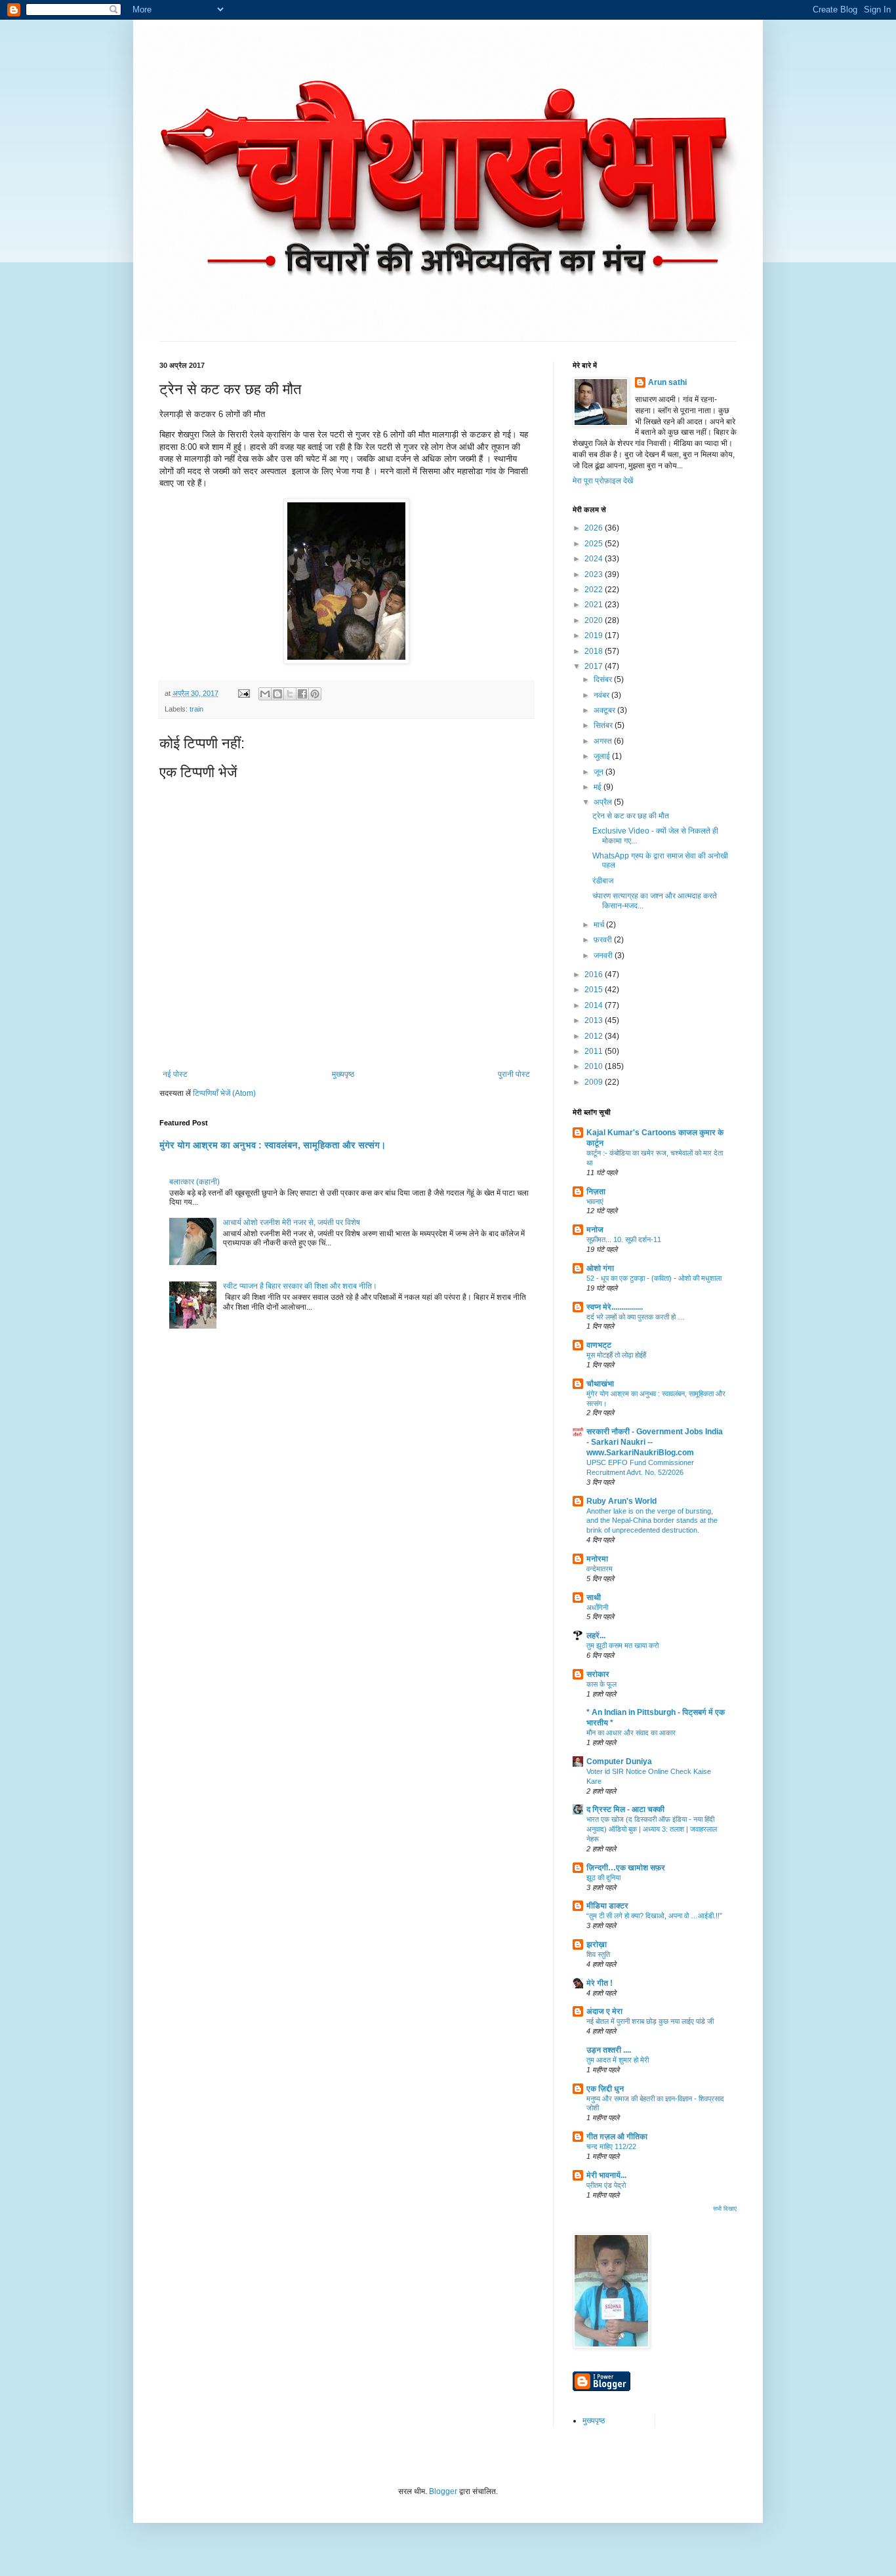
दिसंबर (604, 679)
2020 (595, 620)
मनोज (595, 1230)
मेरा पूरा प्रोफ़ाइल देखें (603, 481)
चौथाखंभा (600, 1384)
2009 (595, 1082)
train (196, 709)
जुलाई (603, 756)
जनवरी (604, 956)
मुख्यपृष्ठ (343, 1074)
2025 (595, 544)
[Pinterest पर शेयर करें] (315, 694)
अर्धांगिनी (597, 1607)
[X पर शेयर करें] (290, 694)
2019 (595, 635)
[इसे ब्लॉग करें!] (277, 694)
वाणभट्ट (599, 1345)
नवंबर (602, 695)
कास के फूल (601, 1684)
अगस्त (604, 741)
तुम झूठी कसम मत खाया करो (622, 1645)
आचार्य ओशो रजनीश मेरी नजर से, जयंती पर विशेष (292, 1222)
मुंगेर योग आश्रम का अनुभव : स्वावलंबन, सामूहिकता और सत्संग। (273, 1145)
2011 (595, 1051)
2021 (595, 605)
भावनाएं (595, 1201)
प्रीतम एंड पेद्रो (606, 2185)
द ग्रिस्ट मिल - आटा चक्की (625, 1809)
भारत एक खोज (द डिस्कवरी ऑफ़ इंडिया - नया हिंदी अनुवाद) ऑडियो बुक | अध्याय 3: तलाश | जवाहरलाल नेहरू (652, 1829)
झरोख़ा (597, 1944)
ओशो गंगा (600, 1268)
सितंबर (604, 725)
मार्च (600, 925)
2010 (595, 1066)
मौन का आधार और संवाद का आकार (631, 1733)
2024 (595, 559)
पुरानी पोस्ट (514, 1074)
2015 (595, 990)
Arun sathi (667, 382)
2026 (595, 528)
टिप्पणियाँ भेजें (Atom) (224, 1093)
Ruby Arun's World (621, 1501)
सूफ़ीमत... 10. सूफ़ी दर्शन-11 (624, 1239)
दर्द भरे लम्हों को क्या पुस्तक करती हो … (636, 1317)
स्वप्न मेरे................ (615, 1307)
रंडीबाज (603, 881)
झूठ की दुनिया (603, 1878)
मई (599, 787)
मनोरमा (597, 1559)
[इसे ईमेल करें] (265, 694)
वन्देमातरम (600, 1569)
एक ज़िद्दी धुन (605, 2089)
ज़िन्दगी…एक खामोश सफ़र (626, 1868)
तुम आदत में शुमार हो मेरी (618, 2060)
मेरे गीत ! (600, 1983)
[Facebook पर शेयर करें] (302, 694)
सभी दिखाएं (725, 2209)
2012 (595, 1036)
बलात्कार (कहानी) (194, 1182)
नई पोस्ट (175, 1074)
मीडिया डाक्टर (607, 1906)
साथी (594, 1598)
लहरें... (596, 1636)
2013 (595, 1020)
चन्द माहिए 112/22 (611, 2146)
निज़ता (596, 1192)
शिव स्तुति (598, 1954)
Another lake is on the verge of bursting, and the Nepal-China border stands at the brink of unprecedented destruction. (652, 1521)
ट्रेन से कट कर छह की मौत (631, 816)
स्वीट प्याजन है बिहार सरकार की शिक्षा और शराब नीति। (300, 1286)
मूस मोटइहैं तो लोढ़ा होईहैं (616, 1355)
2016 (595, 975)
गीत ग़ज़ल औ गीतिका (617, 2137)
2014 (595, 1005)
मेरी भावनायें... (606, 2175)
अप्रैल (604, 802)
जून (600, 772)
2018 (595, 651)
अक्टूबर (605, 710)
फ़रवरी (604, 940)
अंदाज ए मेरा (604, 2011)
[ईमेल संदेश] (243, 693)
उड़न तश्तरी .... (609, 2050)
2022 (595, 590)
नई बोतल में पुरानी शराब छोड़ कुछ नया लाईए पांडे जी (650, 2021)
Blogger (443, 2491)
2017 (595, 666)
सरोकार (598, 1674)
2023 (595, 574)
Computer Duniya (619, 1761)
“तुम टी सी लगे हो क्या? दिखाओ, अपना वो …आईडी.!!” (654, 1916)
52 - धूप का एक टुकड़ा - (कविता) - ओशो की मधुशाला (654, 1278)
